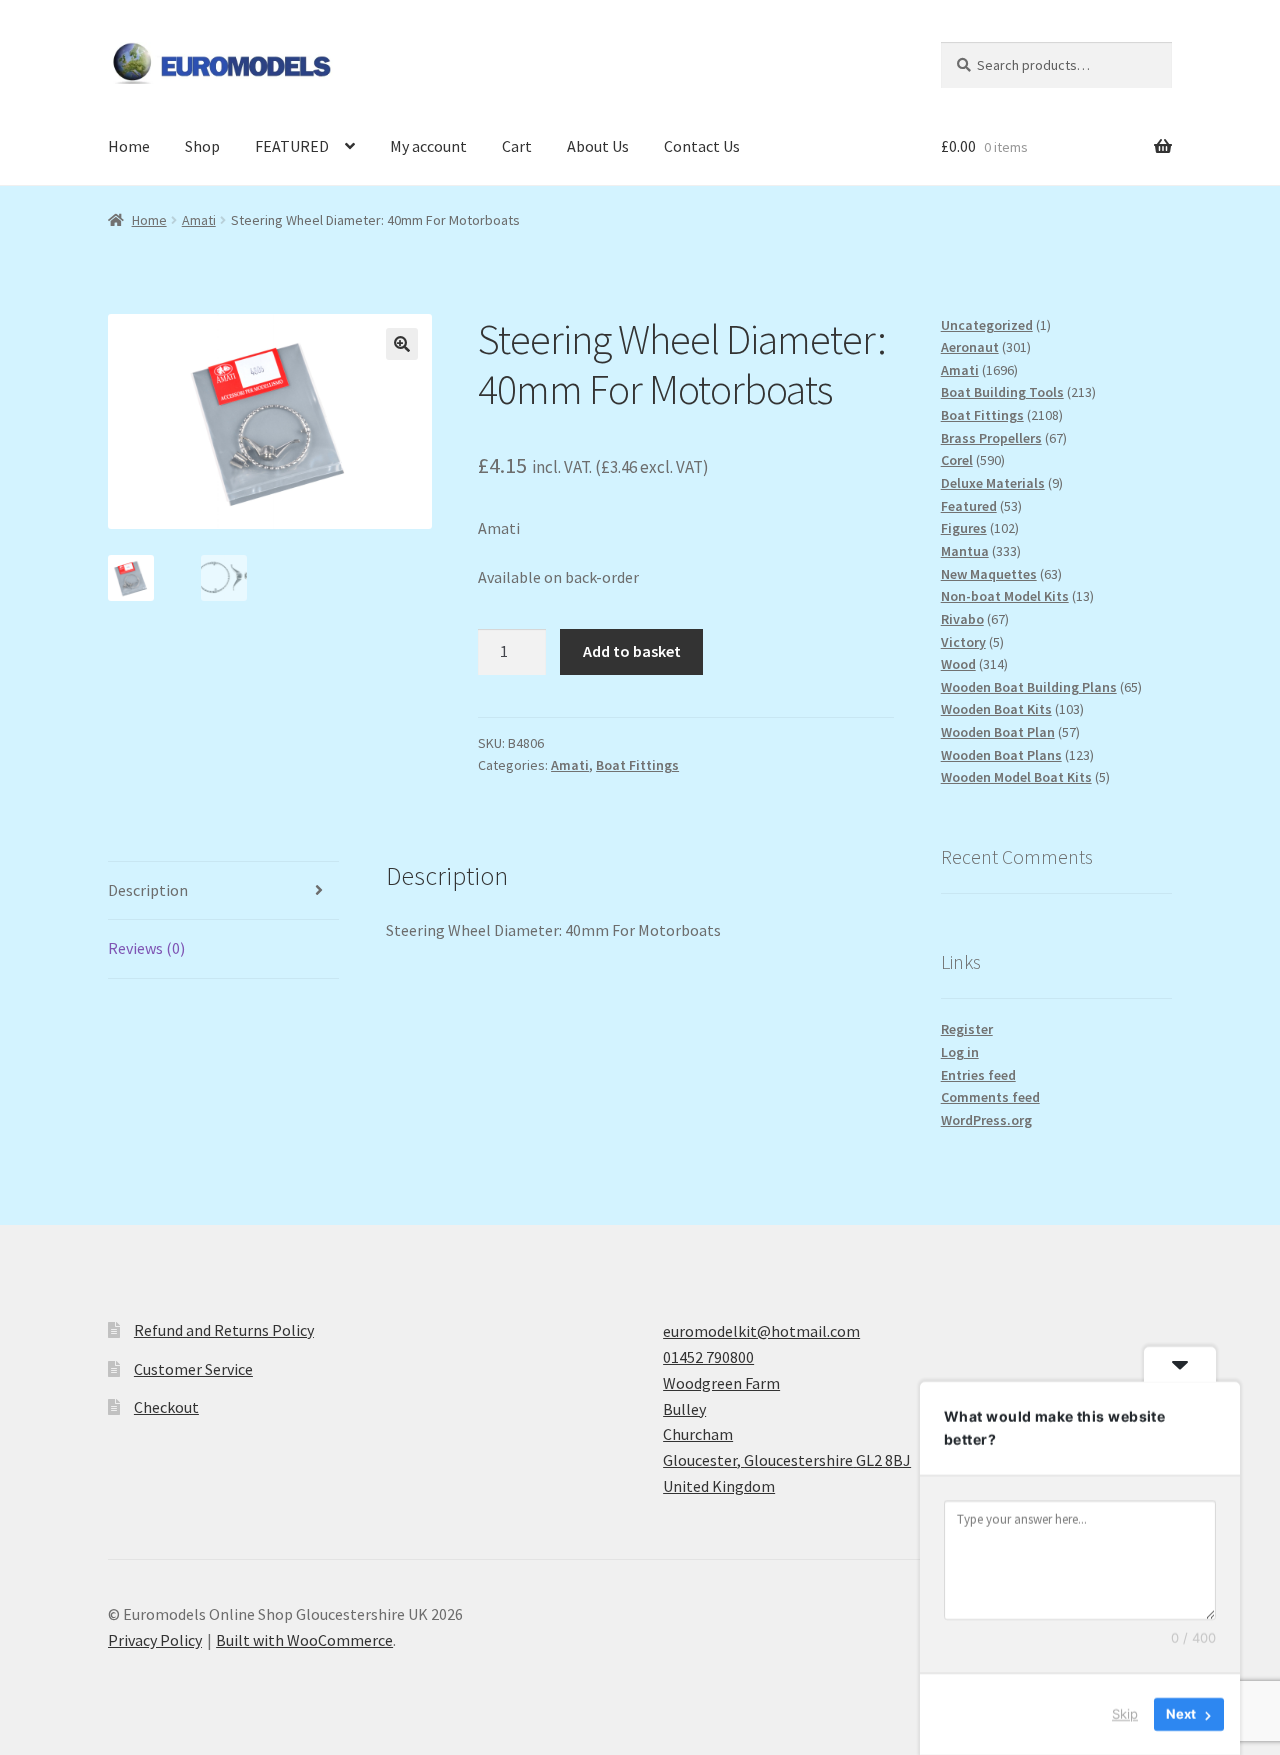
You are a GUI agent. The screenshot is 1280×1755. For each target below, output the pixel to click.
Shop (202, 146)
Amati (199, 220)
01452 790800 (708, 1357)
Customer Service (193, 1369)
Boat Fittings (637, 765)
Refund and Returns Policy (224, 1330)
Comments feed (990, 1097)
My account (428, 146)
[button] (402, 344)
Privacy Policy (155, 1640)
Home (129, 146)
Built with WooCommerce (304, 1640)
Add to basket (632, 651)
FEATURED (292, 146)
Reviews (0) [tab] (146, 948)
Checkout (166, 1407)
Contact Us (702, 146)
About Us (598, 146)
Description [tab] (148, 890)
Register (967, 1029)
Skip (1125, 1714)
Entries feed (978, 1075)
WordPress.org (986, 1120)
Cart (517, 146)
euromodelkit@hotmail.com (761, 1331)
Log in (960, 1052)
